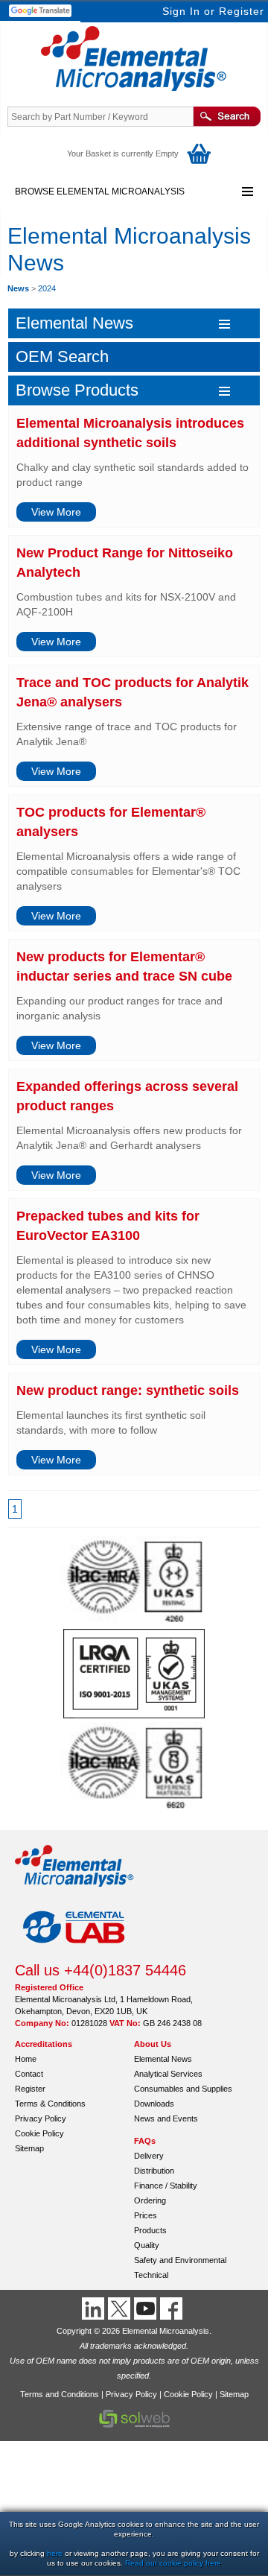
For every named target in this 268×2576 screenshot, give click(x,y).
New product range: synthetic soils (128, 1390)
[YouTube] (147, 2308)
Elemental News (163, 2059)
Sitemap (29, 2148)
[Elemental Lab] (74, 1955)
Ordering (150, 2200)
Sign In (181, 11)
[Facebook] (173, 2308)
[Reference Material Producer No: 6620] (134, 1808)
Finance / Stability (166, 2186)
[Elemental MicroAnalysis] (74, 1891)
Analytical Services (168, 2074)
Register (242, 11)
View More (56, 512)
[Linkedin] (95, 2308)
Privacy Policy (41, 2118)
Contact (29, 2074)
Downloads (154, 2104)
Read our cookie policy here (173, 2563)
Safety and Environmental (180, 2260)
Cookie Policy (39, 2133)
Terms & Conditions (50, 2104)
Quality (147, 2245)
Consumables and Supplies (183, 2089)
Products (150, 2230)
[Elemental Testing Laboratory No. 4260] (134, 1621)
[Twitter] (121, 2308)
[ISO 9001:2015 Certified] (134, 1715)
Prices (146, 2215)
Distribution (154, 2171)
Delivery (149, 2156)
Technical (151, 2275)
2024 (47, 288)
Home (26, 2059)
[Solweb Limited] (134, 2426)
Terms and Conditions (60, 2394)
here (55, 2553)
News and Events (166, 2118)
